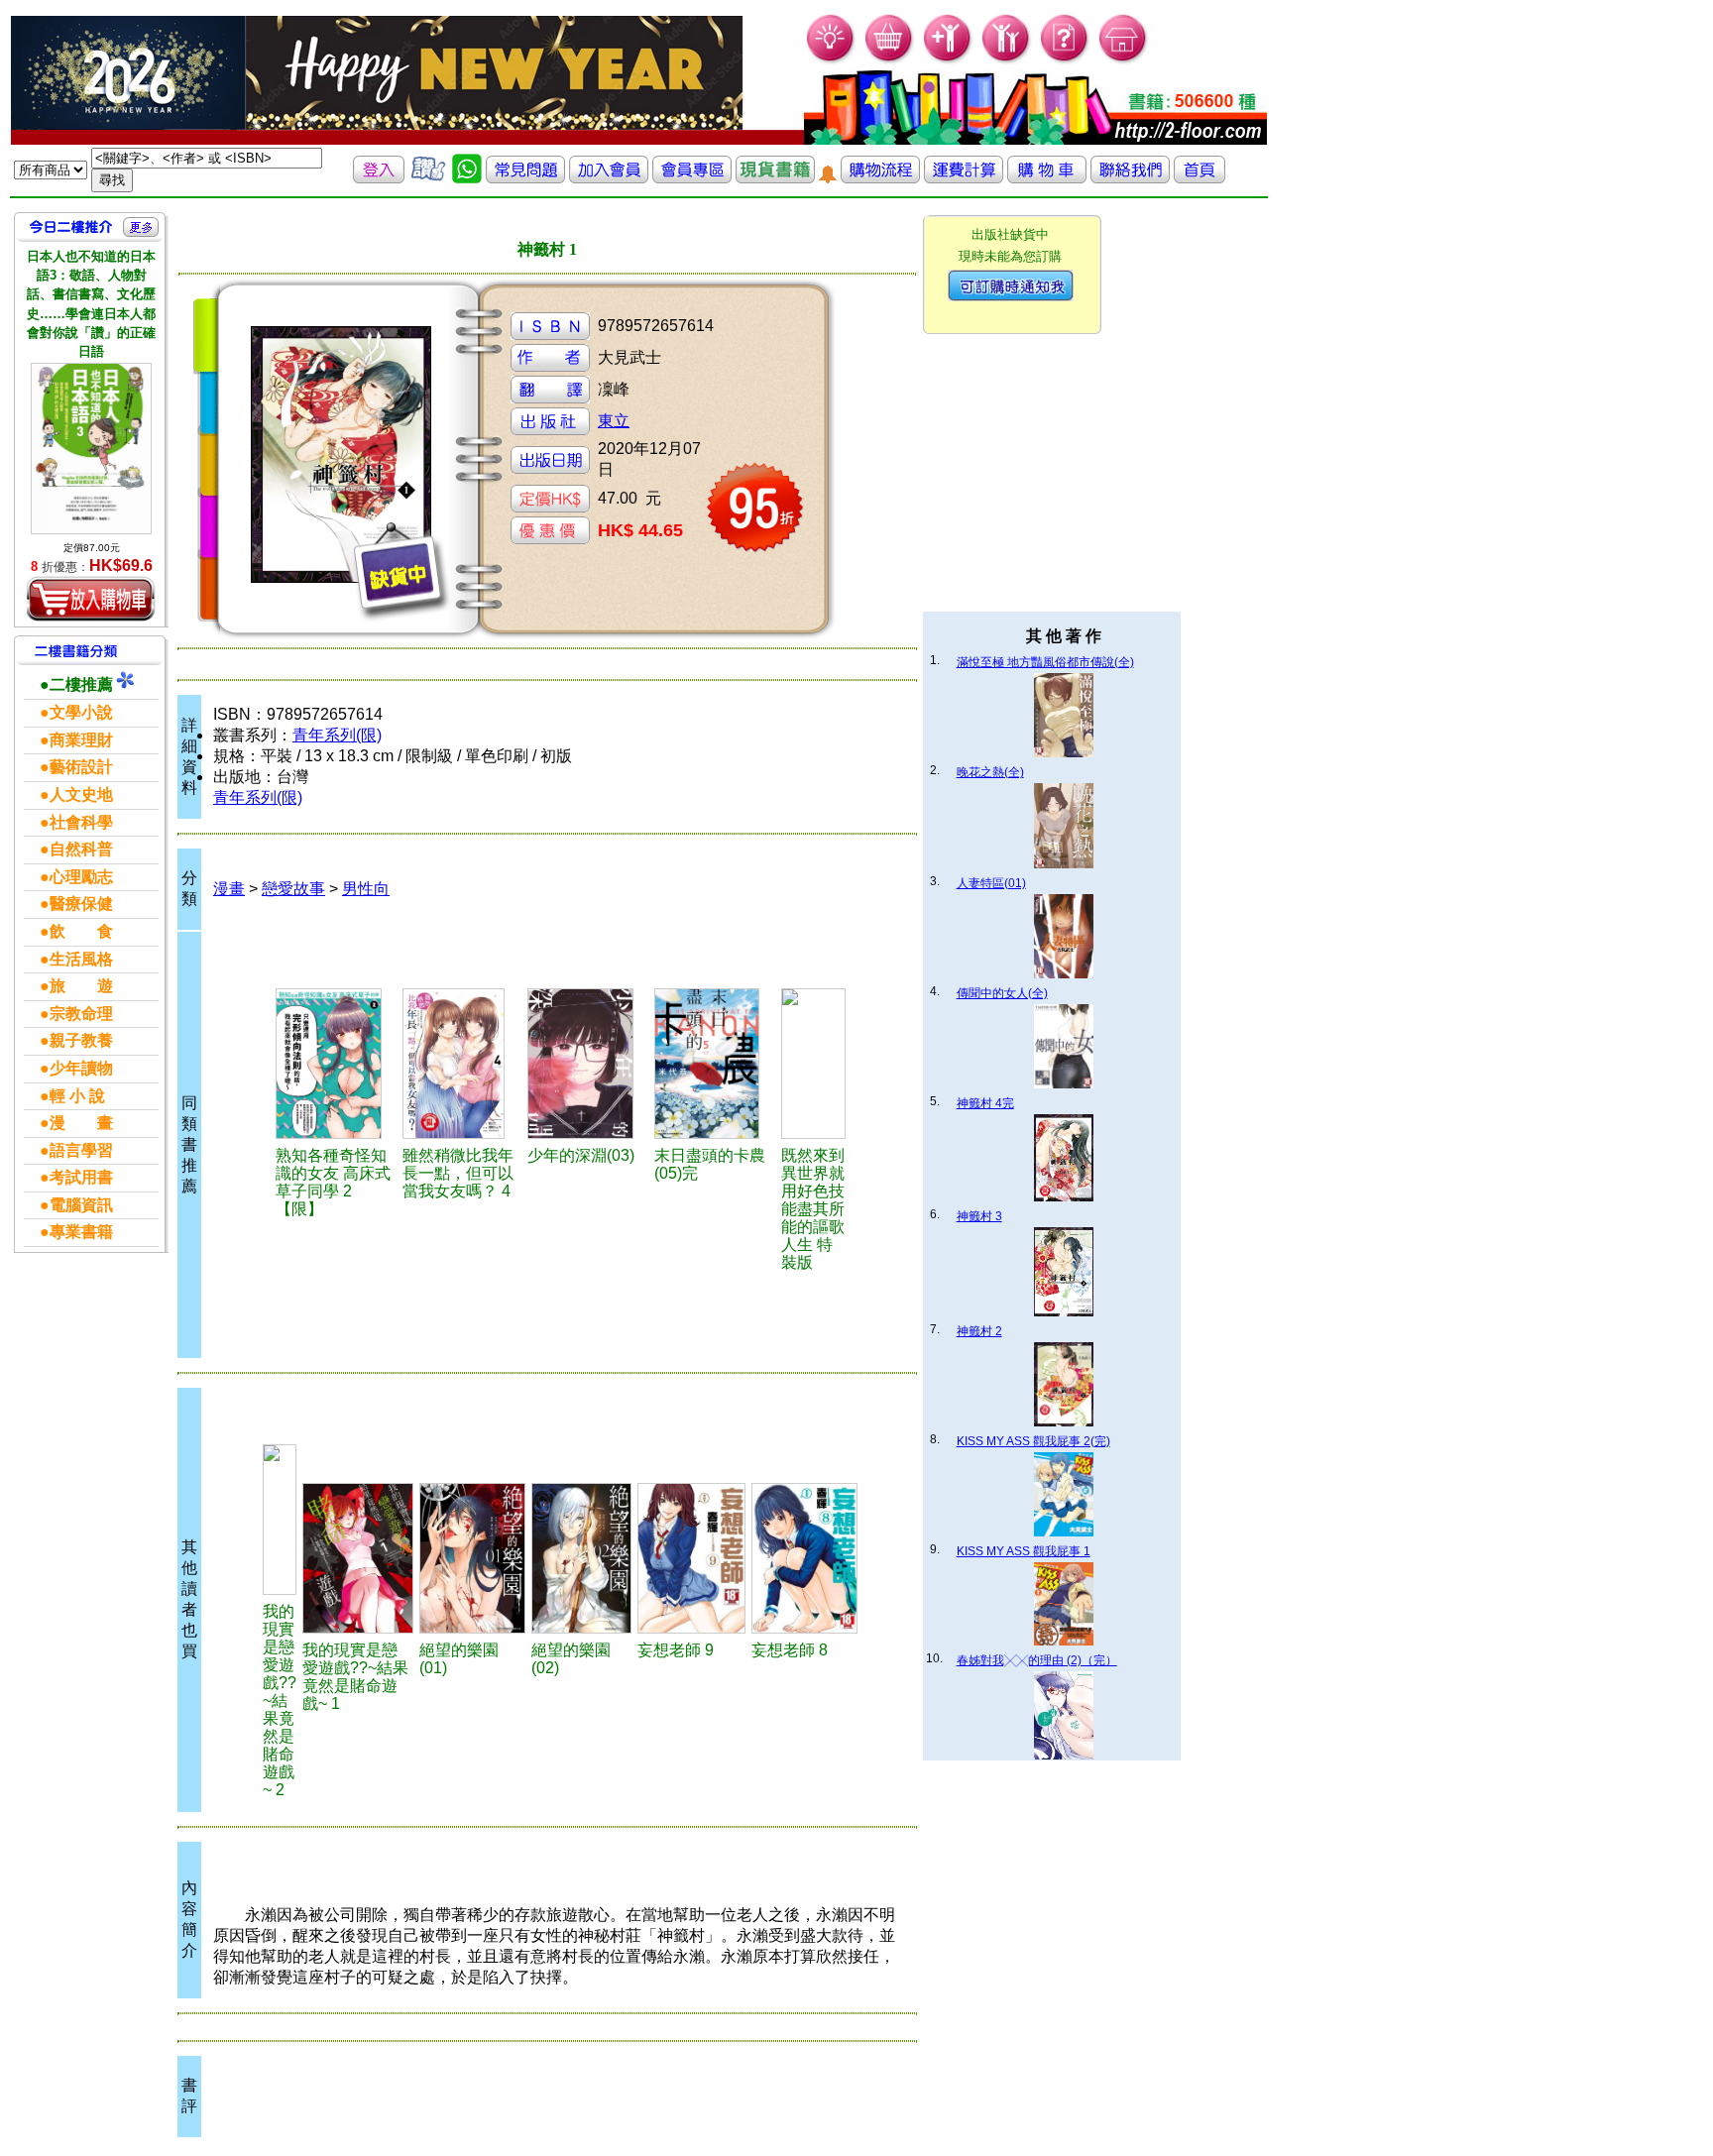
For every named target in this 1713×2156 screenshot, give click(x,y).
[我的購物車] (890, 60)
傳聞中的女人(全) (1002, 993)
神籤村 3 (979, 1216)
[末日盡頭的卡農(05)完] (714, 1064)
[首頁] (1124, 60)
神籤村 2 (979, 1331)
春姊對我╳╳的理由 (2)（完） (1037, 1660)
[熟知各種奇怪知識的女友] (337, 1064)
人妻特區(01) (991, 883)
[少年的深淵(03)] (588, 1064)
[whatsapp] (467, 178)
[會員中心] (1007, 60)
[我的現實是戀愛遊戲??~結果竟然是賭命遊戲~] (280, 1520)
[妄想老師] (691, 1558)
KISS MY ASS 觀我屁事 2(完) (1033, 1441)
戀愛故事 (293, 889)
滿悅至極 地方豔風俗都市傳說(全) (1045, 662)
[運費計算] (964, 178)
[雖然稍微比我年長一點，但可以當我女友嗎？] (461, 1064)
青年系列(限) (337, 735)
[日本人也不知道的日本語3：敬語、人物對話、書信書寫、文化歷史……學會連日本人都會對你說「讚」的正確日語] (91, 448)
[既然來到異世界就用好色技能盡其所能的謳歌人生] (813, 1064)
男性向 (366, 889)
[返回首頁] (1199, 178)
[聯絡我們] (1130, 178)
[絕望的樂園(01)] (473, 1558)
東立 (614, 421)
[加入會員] (948, 60)
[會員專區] (692, 178)
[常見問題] (1065, 60)
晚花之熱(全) (990, 772)
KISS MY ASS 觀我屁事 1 (1024, 1551)
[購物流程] (880, 178)
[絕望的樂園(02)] (581, 1558)
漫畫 (229, 889)
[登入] (379, 178)
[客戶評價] (428, 178)
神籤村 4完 (985, 1103)
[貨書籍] (775, 178)
